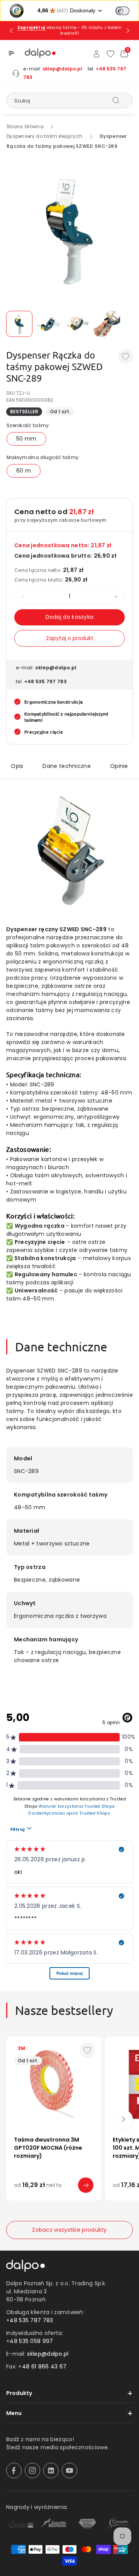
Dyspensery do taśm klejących (44, 136)
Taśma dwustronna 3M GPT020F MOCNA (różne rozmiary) (48, 2148)
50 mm (26, 439)
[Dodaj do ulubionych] (125, 357)
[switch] (122, 11)
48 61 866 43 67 (44, 2367)
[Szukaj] (116, 100)
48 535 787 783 (31, 2320)
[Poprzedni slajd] (11, 30)
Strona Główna (25, 127)
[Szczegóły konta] (97, 54)
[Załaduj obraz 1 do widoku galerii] (19, 324)
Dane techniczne (67, 766)
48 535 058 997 (31, 2341)
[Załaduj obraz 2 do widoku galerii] (49, 324)
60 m (24, 471)
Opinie (119, 766)
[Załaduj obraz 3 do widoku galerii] (78, 324)
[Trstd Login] (127, 10)
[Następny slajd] (128, 30)
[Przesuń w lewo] (15, 2119)
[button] (12, 53)
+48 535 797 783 (46, 681)
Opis (17, 766)
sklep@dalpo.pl (62, 69)
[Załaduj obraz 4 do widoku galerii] (107, 324)
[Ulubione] (110, 54)
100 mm (58, 2196)
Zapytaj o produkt (70, 638)
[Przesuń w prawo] (124, 2119)
